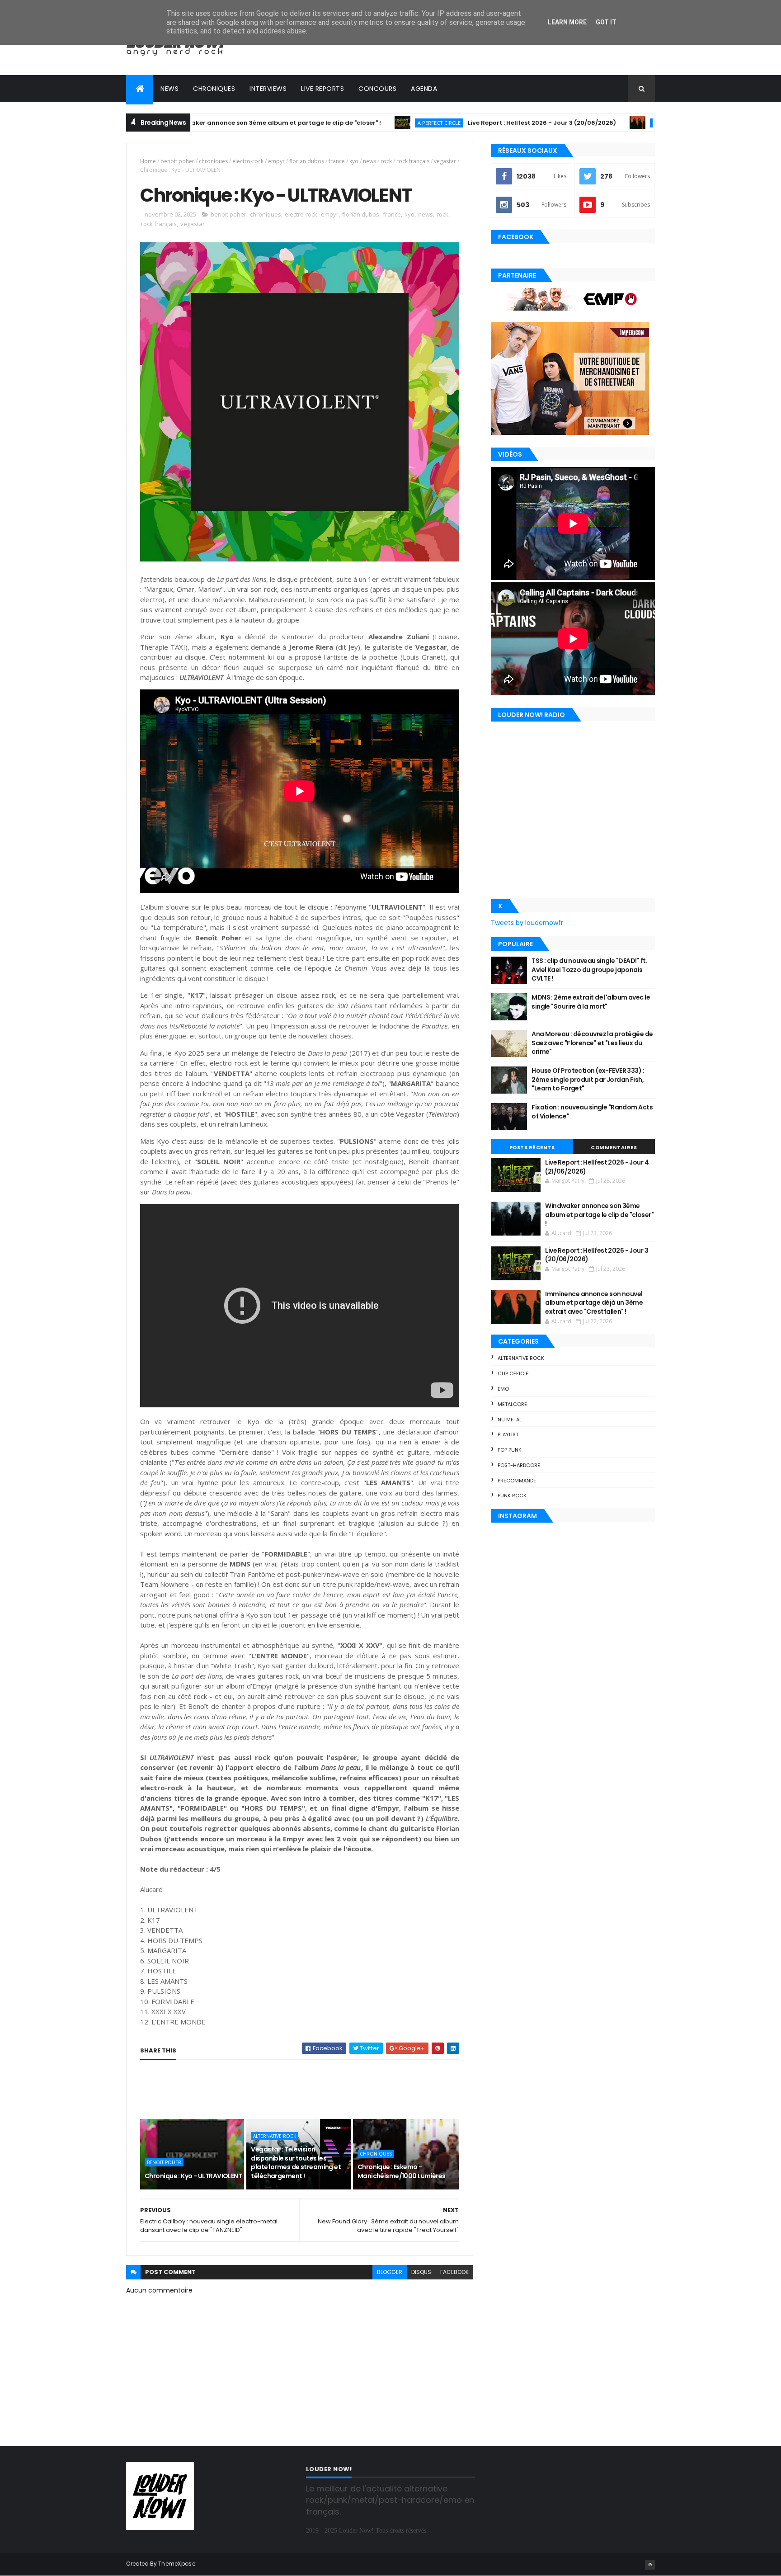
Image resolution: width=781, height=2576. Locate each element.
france (337, 161)
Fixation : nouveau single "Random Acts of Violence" (592, 1112)
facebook (454, 2272)
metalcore (512, 1404)
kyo (354, 161)
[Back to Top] (650, 2565)
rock (386, 161)
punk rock (512, 1496)
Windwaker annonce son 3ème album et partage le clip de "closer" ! (196, 123)
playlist (508, 1434)
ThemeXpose (177, 2564)
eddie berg (588, 123)
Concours (377, 89)
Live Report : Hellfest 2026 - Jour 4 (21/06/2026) (597, 1167)
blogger (390, 2272)
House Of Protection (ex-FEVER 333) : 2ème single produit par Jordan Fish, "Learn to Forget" (588, 1079)
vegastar (445, 161)
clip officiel (514, 1373)
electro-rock (248, 161)
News (169, 89)
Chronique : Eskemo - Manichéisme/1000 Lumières (402, 2171)
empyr (276, 161)
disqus (421, 2272)
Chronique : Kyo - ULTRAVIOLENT (193, 2176)
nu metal (510, 1420)
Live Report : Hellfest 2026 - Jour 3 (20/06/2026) (463, 123)
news (369, 161)
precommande (517, 1481)
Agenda (424, 89)
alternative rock (275, 2136)
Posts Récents (532, 1147)
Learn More (567, 22)
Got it (606, 22)
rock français (413, 161)
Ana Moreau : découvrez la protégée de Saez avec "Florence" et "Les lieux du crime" (592, 1043)
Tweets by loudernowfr (527, 923)
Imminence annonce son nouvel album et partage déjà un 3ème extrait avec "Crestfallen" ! (594, 1303)
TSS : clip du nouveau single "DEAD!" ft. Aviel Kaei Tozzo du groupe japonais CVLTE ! (589, 970)
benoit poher (177, 161)
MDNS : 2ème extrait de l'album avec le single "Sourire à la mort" (591, 1002)
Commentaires (614, 1147)
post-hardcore (519, 1465)
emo (503, 1389)
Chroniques (214, 89)
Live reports (322, 89)
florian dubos (307, 161)
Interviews (268, 89)
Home (148, 161)
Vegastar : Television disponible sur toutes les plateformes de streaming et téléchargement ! (296, 2163)
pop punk (510, 1450)
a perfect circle (360, 123)
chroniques (213, 161)
